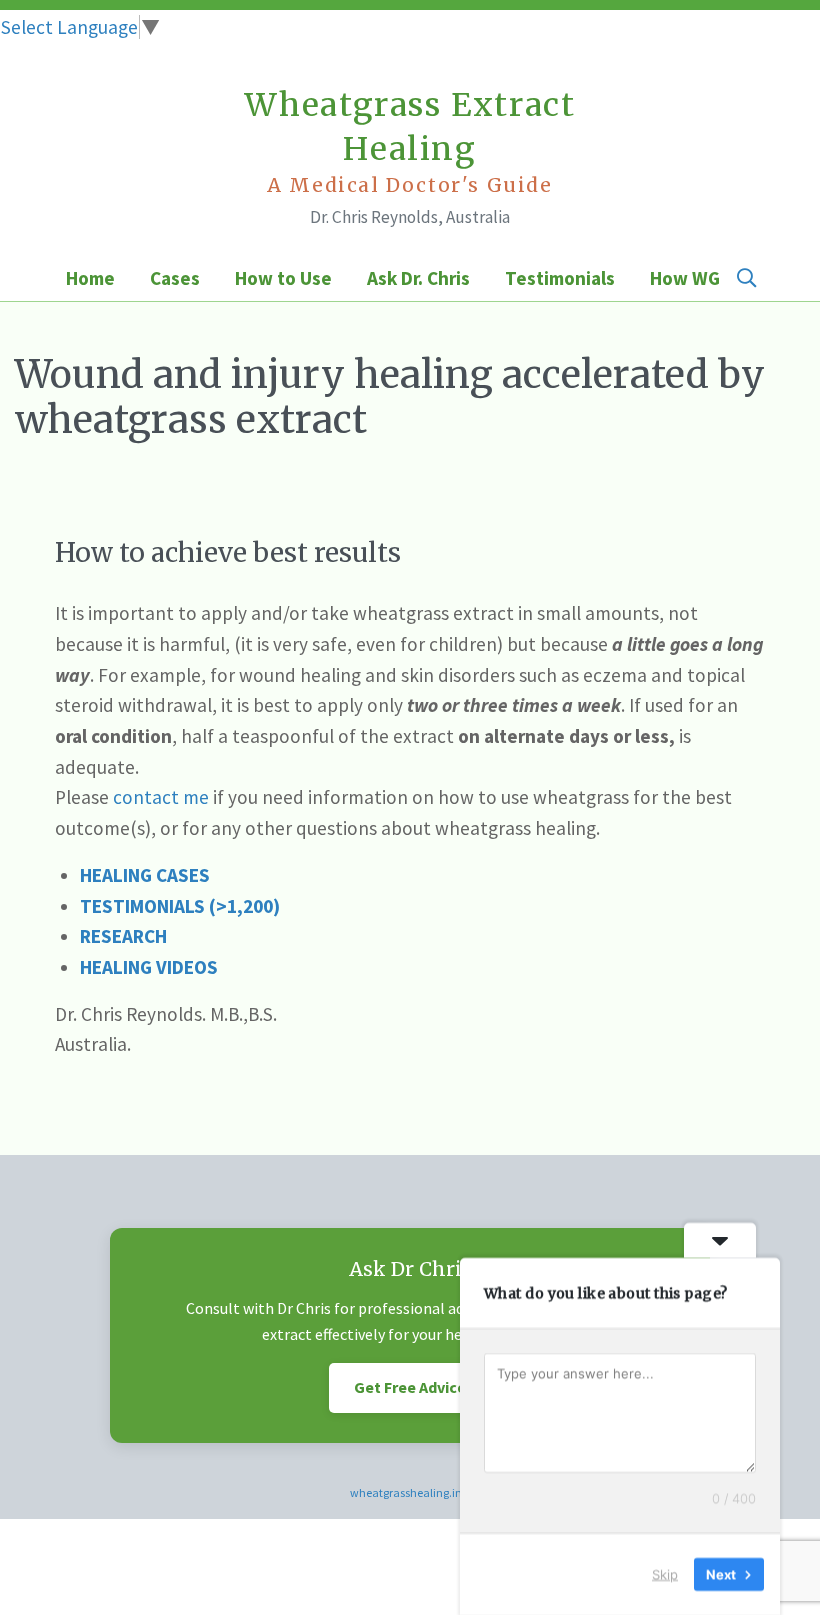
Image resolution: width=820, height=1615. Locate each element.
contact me (161, 797)
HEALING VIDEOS (149, 967)
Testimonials (560, 278)
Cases (175, 278)
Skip (665, 1574)
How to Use (283, 278)
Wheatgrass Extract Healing (410, 141)
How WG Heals (710, 278)
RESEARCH (123, 936)
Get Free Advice (410, 1387)
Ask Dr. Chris (418, 278)
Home (90, 278)
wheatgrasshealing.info (410, 1492)
